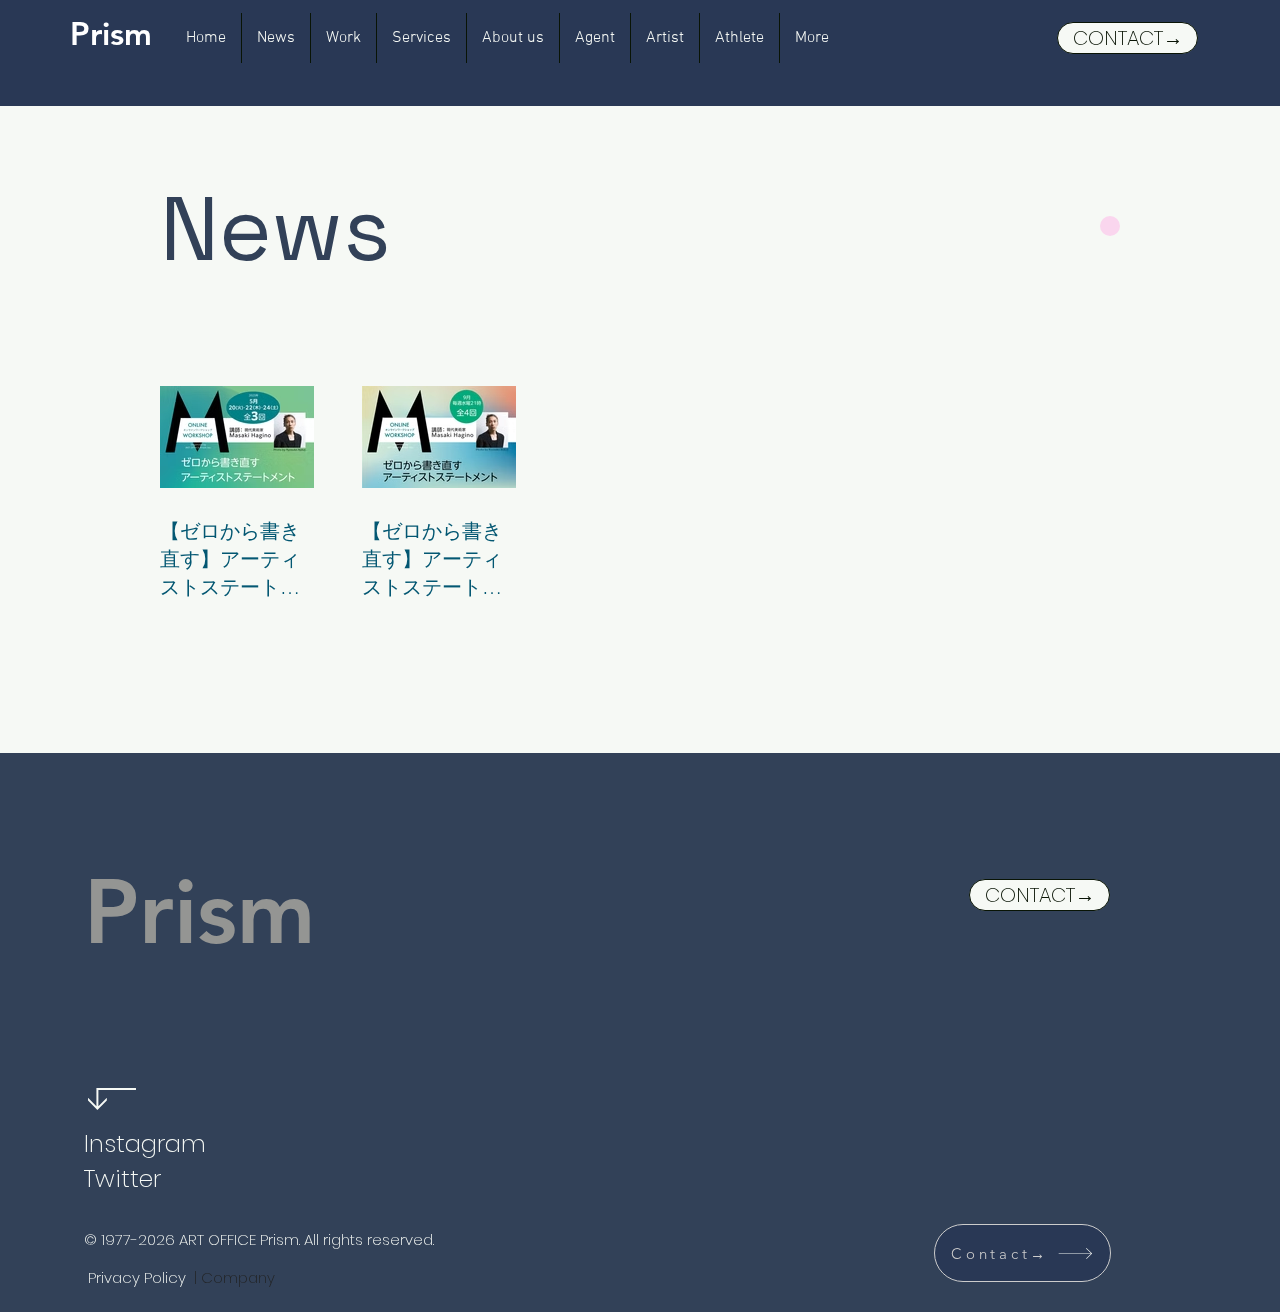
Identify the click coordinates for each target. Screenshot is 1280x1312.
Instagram (145, 1143)
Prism (111, 33)
